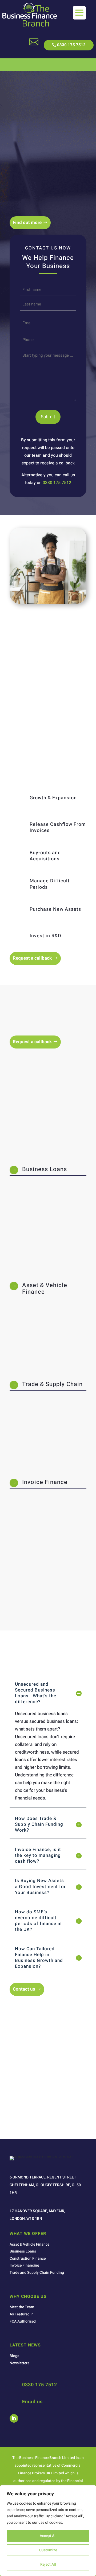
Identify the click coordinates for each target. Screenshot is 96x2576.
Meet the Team (22, 2307)
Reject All (48, 2564)
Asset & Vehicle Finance (45, 1288)
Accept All (48, 2536)
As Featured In (22, 2314)
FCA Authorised (23, 2321)
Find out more (27, 223)
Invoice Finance (45, 1482)
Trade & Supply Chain (52, 1384)
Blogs (14, 2356)
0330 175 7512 (71, 45)
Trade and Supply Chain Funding (37, 2273)
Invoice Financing (24, 2265)
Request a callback (32, 958)
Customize (48, 2550)
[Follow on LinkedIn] (14, 2418)
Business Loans (45, 1169)
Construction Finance (28, 2258)
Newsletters (19, 2363)
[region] (48, 2531)
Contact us (24, 1989)
